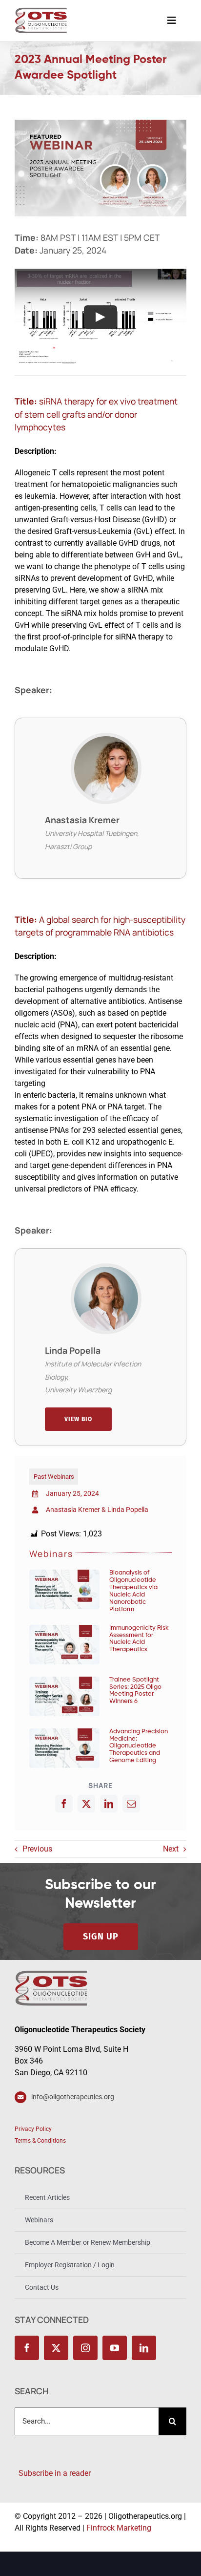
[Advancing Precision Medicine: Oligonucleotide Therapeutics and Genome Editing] (64, 1748)
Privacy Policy (33, 2129)
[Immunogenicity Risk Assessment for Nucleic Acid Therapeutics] (64, 1645)
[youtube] (115, 2348)
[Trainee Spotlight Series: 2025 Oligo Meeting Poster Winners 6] (64, 1696)
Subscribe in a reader (53, 2473)
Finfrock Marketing (119, 2528)
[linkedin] (144, 2348)
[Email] (131, 1804)
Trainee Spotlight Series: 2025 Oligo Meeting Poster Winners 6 (135, 1691)
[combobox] (87, 2421)
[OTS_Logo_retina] (41, 11)
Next (171, 1849)
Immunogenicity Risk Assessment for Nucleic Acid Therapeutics (139, 1639)
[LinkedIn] (109, 1804)
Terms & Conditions (40, 2141)
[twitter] (56, 2348)
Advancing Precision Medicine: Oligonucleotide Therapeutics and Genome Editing (139, 1746)
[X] (86, 1804)
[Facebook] (64, 1804)
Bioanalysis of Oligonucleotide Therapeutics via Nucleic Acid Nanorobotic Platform (133, 1591)
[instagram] (85, 2348)
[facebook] (27, 2348)
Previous (37, 1849)
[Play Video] (100, 317)
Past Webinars (54, 1477)
